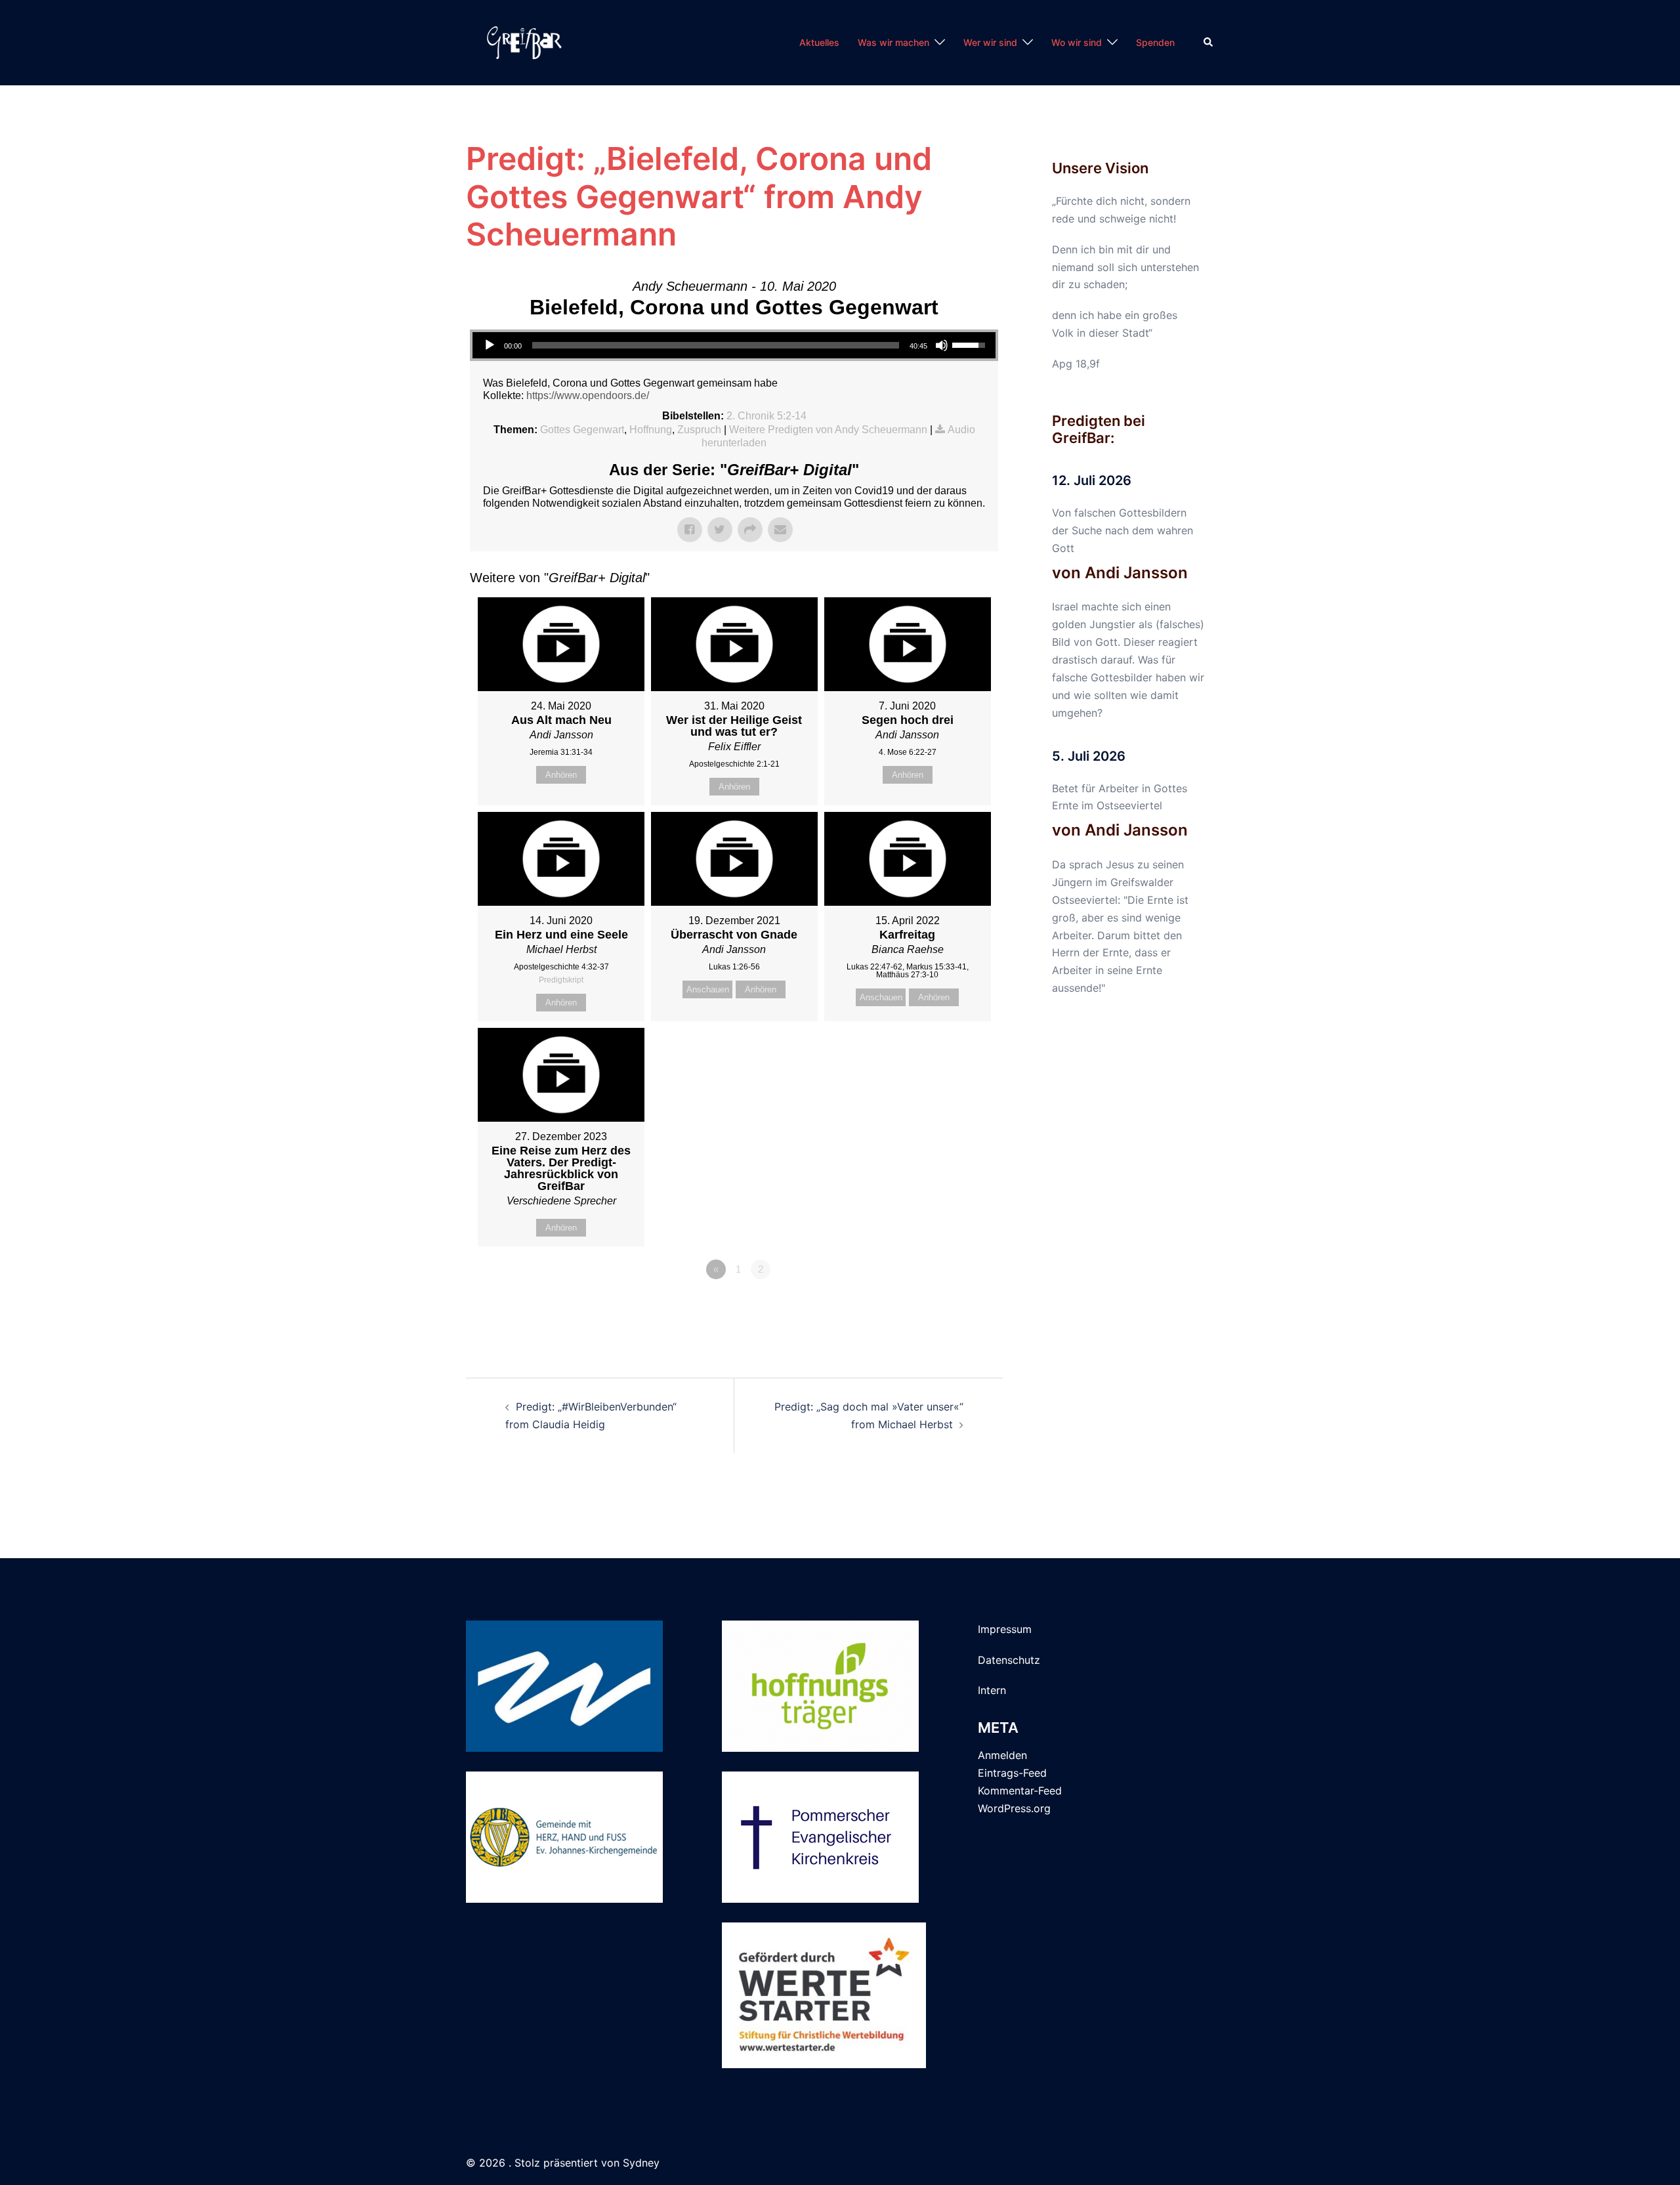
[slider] (716, 345)
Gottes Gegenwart (582, 430)
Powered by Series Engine (950, 1305)
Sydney (641, 2163)
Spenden (1155, 42)
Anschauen (708, 989)
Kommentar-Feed (1020, 1791)
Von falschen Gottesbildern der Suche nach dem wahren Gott (1123, 530)
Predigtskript (561, 980)
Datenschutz (1009, 1660)
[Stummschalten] (942, 345)
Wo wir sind (1077, 42)
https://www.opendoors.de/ (588, 395)
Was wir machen (893, 42)
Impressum (1005, 1629)
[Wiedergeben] (490, 345)
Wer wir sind (990, 42)
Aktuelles (819, 42)
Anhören (561, 775)
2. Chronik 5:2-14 (766, 416)
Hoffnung (651, 430)
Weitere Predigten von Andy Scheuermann (828, 430)
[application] (734, 345)
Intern (992, 1690)
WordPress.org (1014, 1808)
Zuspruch (699, 430)
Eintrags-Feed (1012, 1773)
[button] (1209, 43)
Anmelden (1002, 1755)
